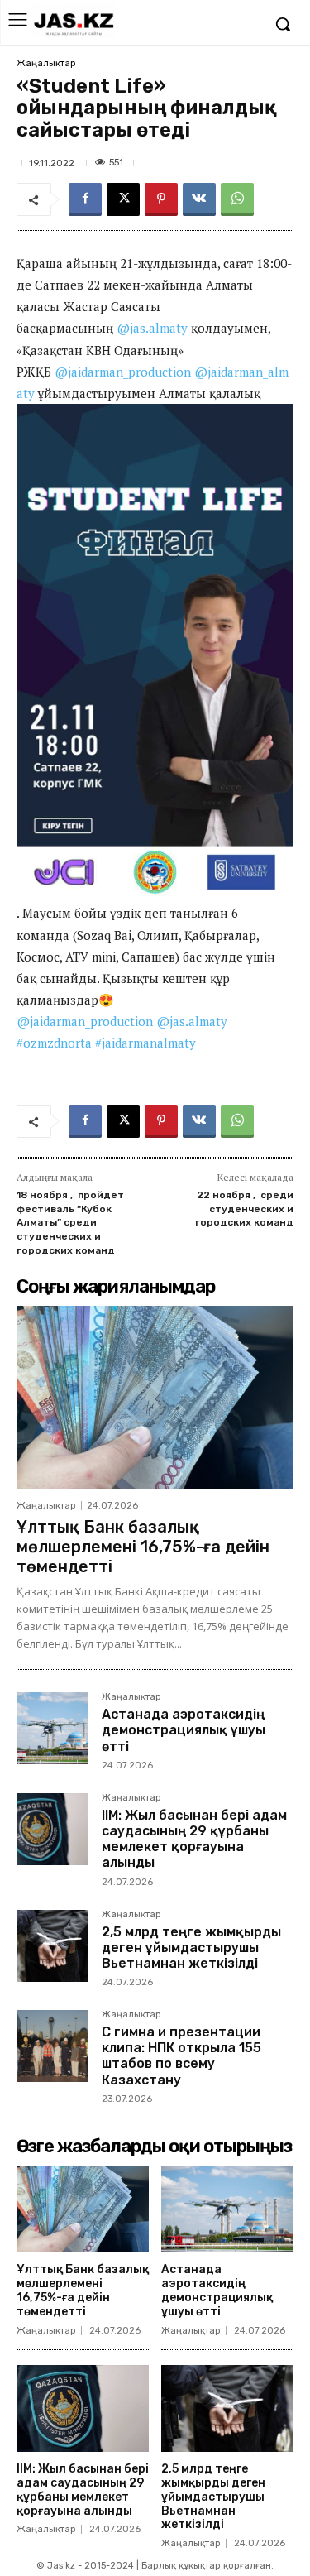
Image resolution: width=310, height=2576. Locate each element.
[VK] (199, 199)
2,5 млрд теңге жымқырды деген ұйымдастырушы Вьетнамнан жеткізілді (191, 1948)
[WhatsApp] (237, 199)
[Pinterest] (161, 199)
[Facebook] (85, 199)
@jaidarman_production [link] (123, 372)
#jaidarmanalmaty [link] (145, 1043)
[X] (123, 199)
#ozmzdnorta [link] (54, 1043)
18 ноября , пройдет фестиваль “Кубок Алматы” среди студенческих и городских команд (70, 1222)
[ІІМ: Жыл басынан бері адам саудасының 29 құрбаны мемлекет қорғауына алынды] (52, 1829)
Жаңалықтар (46, 63)
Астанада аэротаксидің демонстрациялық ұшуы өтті (184, 1730)
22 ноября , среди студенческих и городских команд (244, 1209)
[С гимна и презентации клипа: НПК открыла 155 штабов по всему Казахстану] (52, 2046)
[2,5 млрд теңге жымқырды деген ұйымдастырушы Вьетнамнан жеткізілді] (52, 1946)
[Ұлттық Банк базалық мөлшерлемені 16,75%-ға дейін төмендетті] (155, 1397)
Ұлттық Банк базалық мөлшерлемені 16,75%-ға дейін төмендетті (143, 1547)
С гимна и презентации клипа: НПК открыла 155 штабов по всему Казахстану (181, 2056)
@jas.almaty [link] (152, 328)
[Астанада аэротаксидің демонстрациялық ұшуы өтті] (52, 1728)
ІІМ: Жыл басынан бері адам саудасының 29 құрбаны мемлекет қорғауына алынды (194, 1839)
